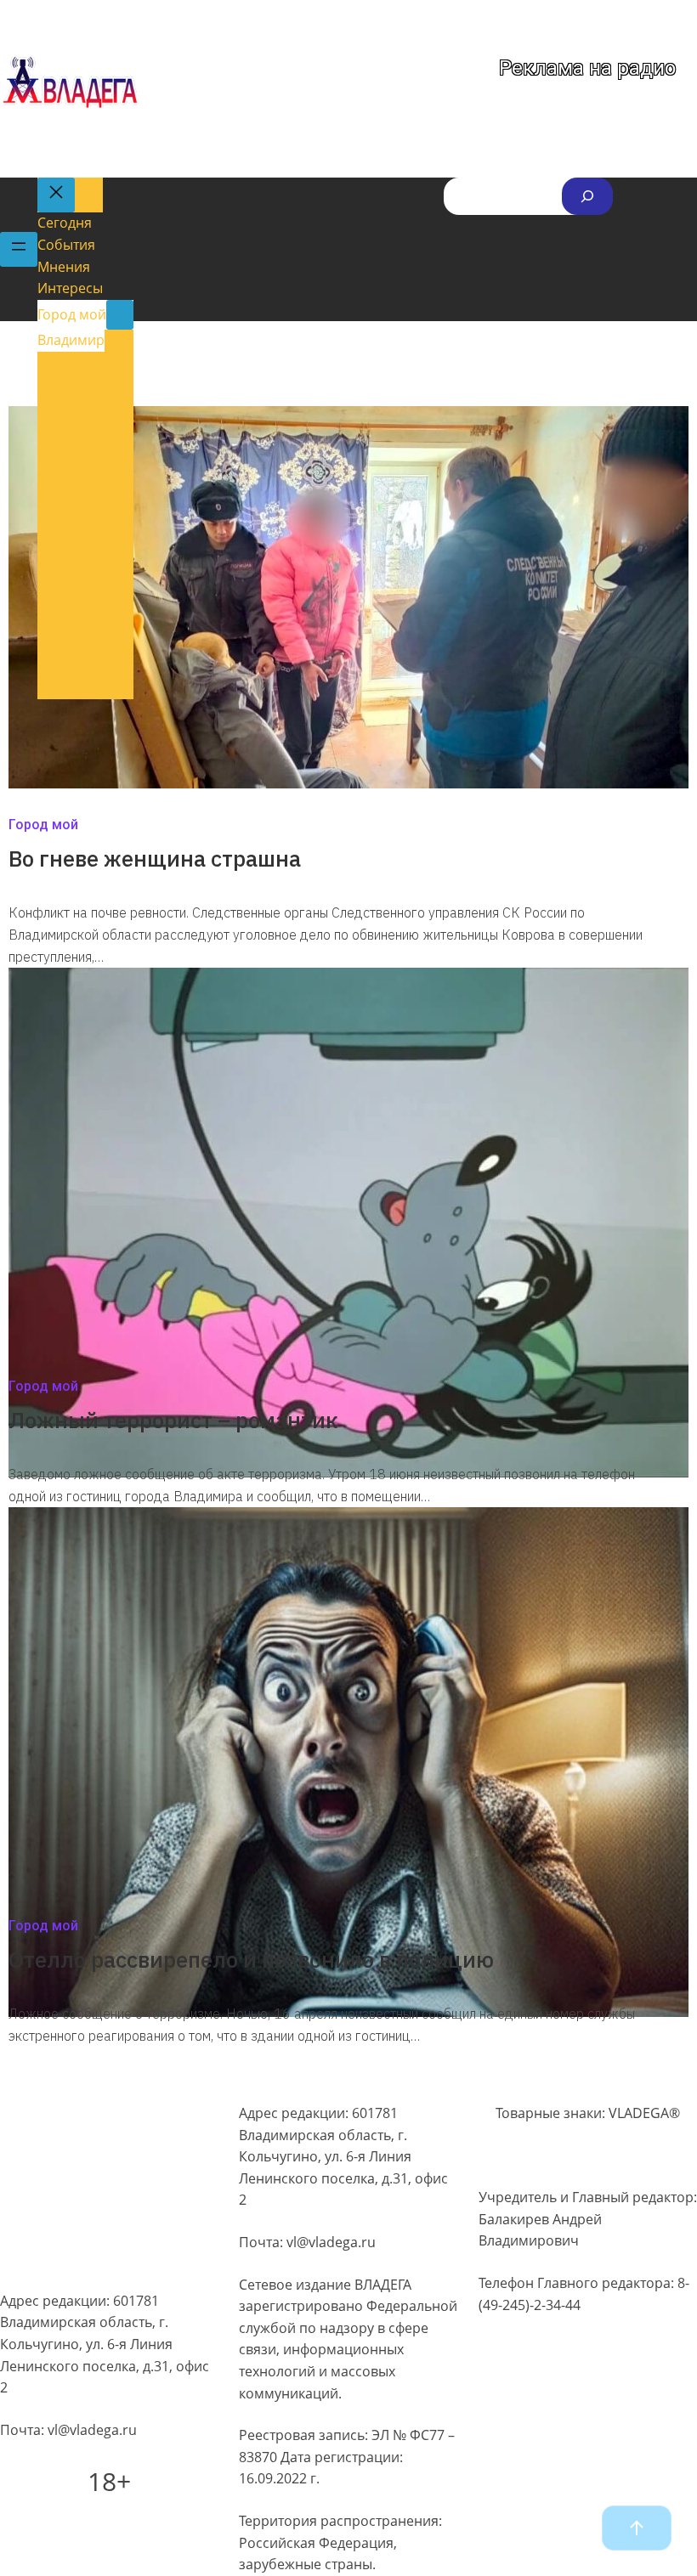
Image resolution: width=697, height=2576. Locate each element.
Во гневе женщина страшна (155, 858)
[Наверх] (637, 2528)
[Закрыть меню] (56, 195)
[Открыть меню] (19, 250)
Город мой (43, 825)
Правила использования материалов (82, 2180)
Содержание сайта (62, 2109)
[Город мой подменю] (120, 315)
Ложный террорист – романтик (173, 1420)
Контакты (31, 2263)
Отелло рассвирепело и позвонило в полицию (251, 1959)
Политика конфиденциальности (105, 2141)
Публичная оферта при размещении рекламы (77, 2225)
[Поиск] (587, 196)
